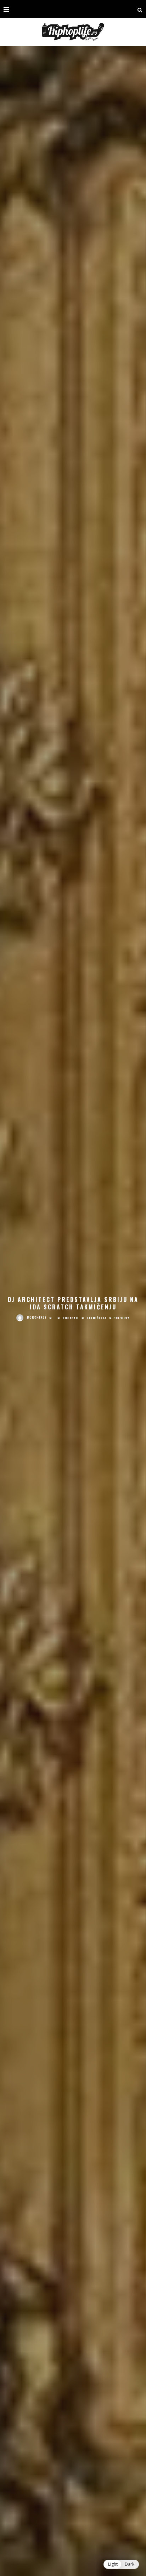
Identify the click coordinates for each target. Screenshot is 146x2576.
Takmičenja (97, 1318)
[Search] (140, 9)
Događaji (71, 1318)
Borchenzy (37, 1317)
